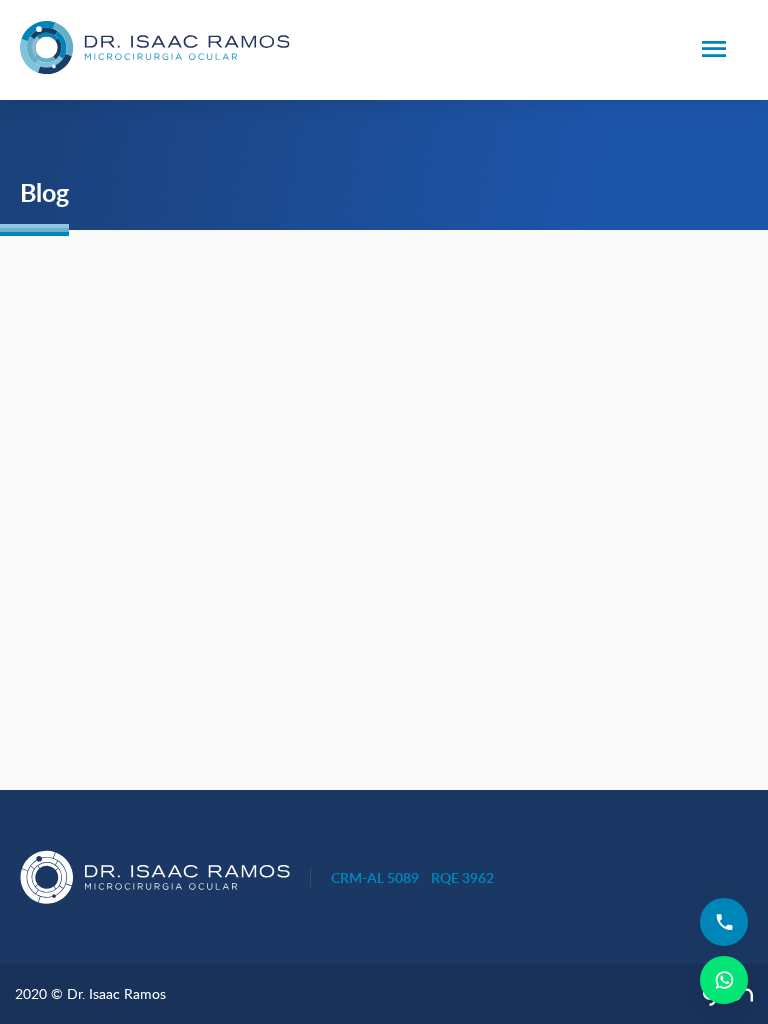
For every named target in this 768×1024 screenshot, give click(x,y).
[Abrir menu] (714, 50)
